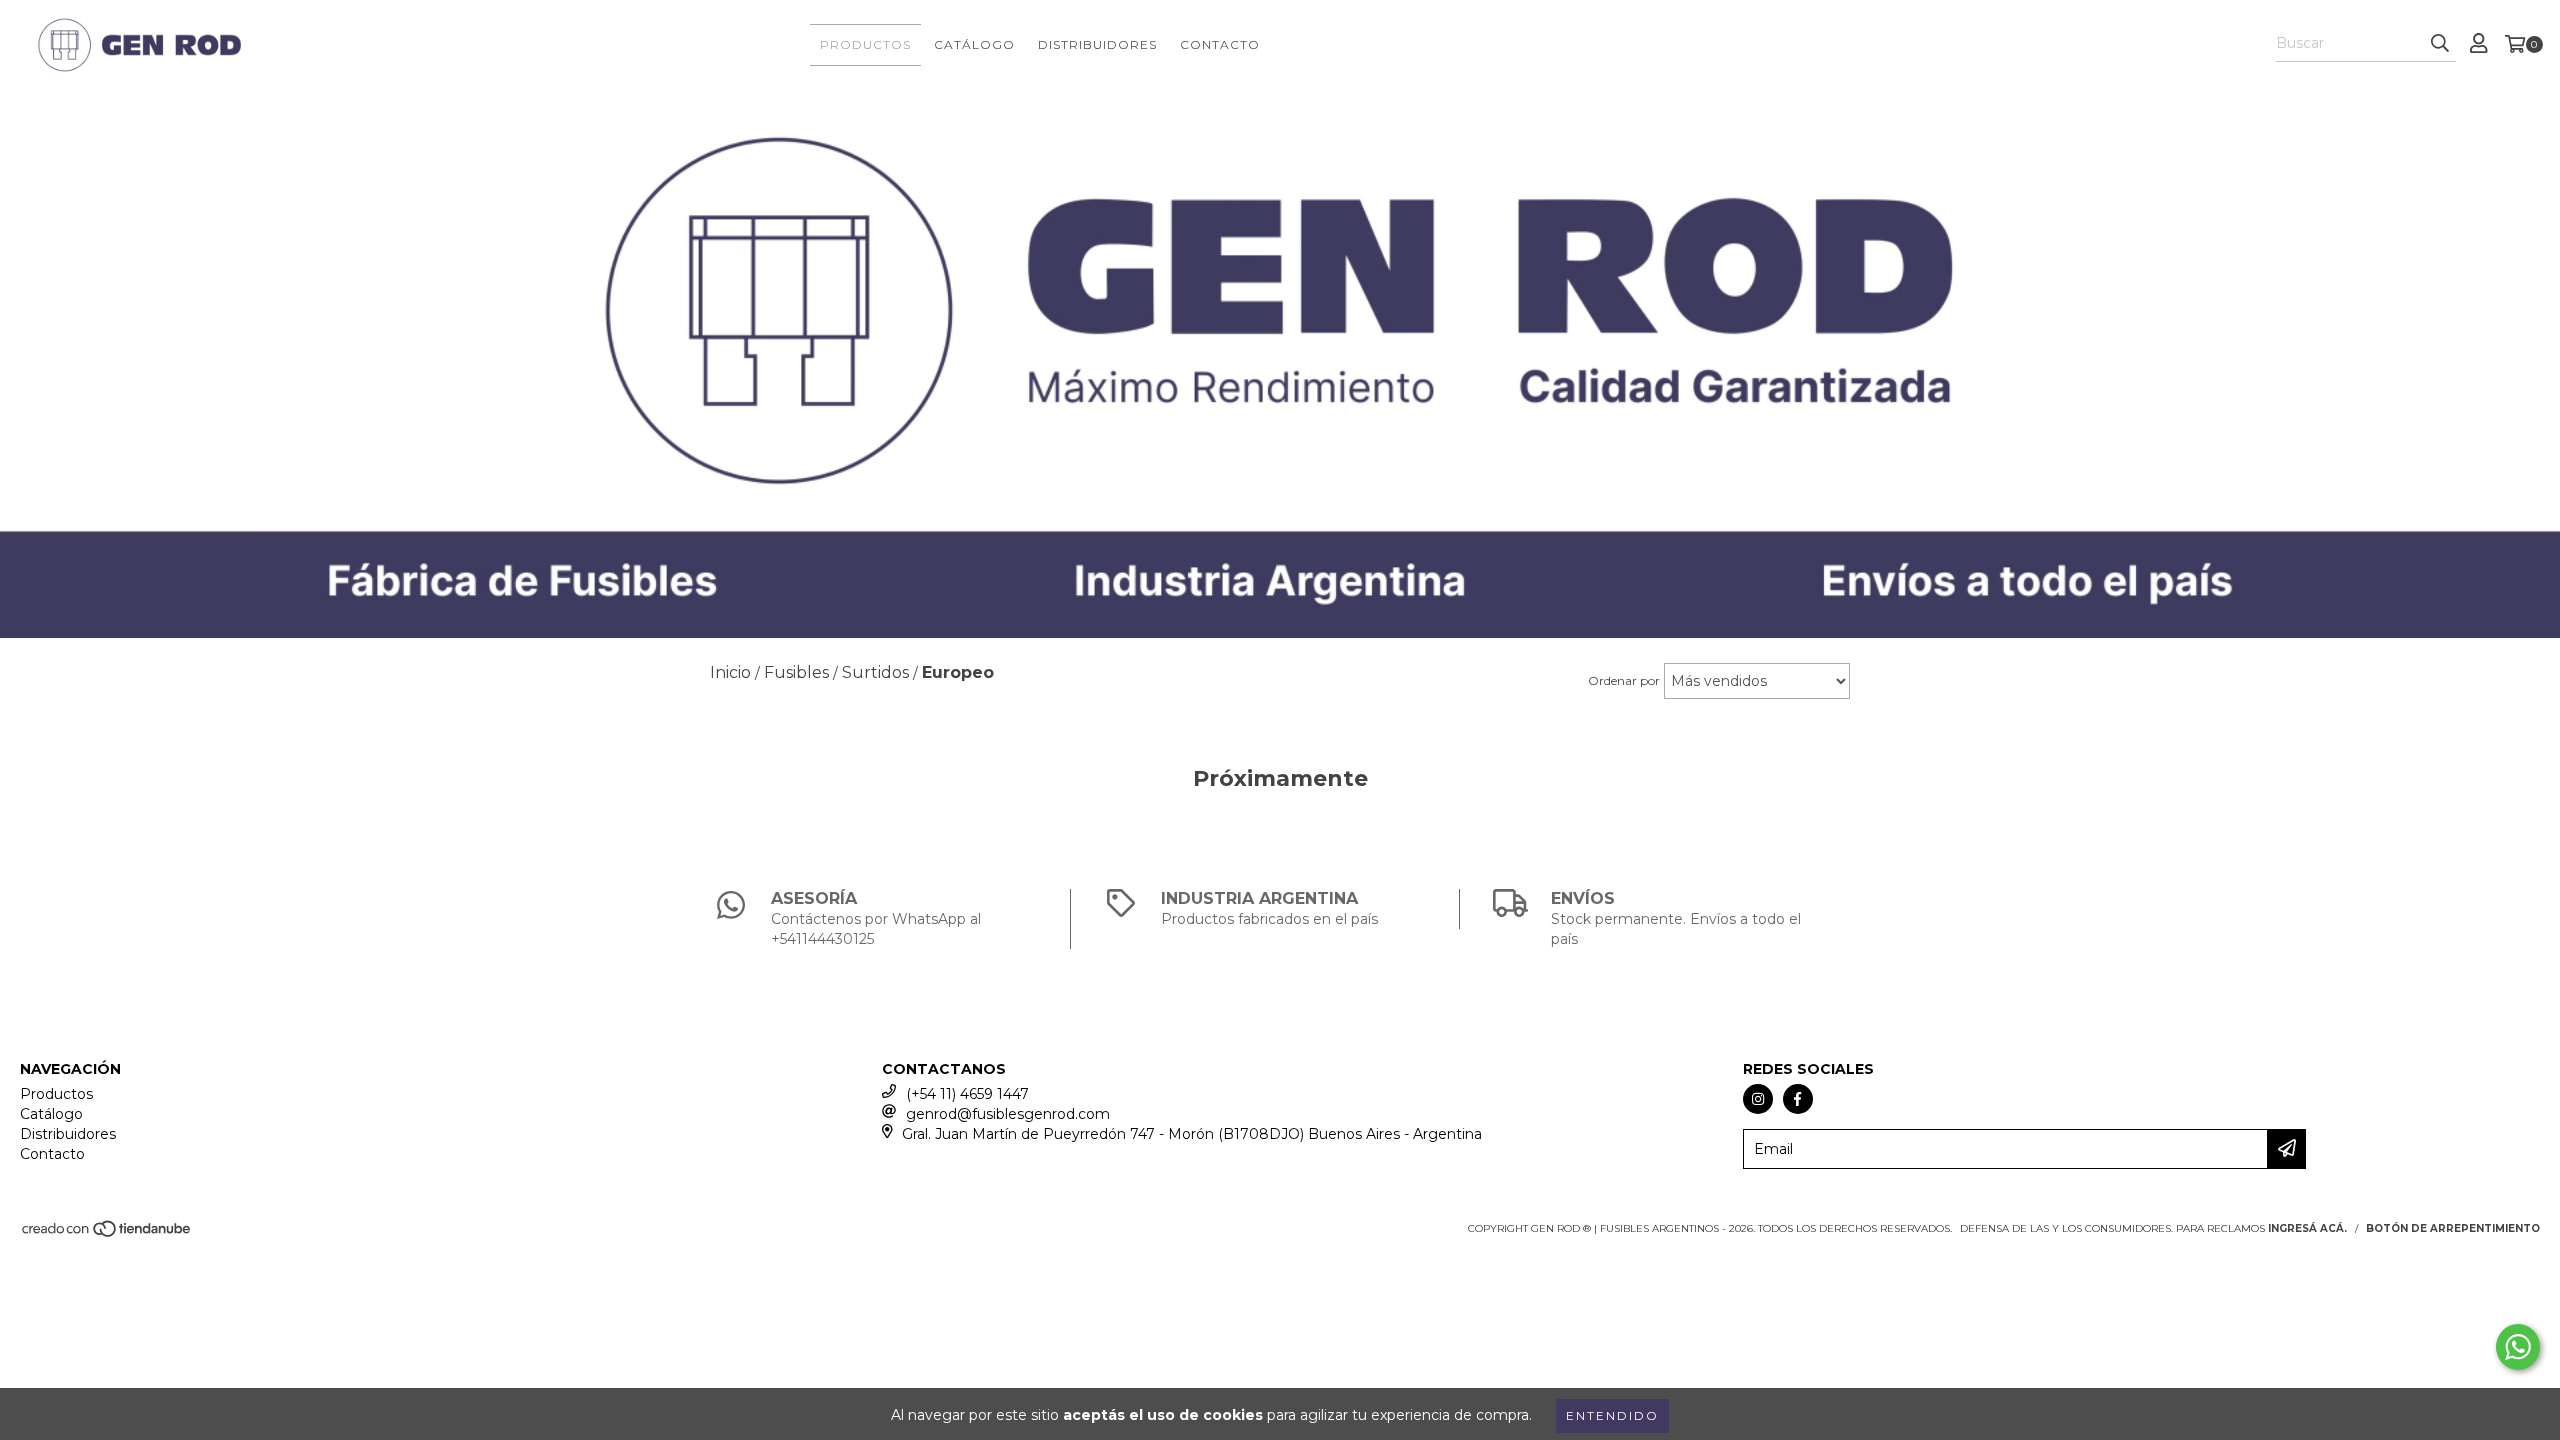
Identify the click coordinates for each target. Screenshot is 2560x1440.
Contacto (1220, 44)
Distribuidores (1097, 44)
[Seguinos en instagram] (1758, 1099)
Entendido (1612, 1415)
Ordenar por (1624, 680)
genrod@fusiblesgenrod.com (1008, 1114)
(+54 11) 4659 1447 (967, 1094)
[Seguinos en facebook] (1798, 1099)
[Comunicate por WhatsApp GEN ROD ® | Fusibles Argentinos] (2518, 1347)
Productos (865, 44)
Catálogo (974, 44)
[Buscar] (2440, 44)
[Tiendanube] (107, 1234)
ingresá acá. (2307, 1228)
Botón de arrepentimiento (2453, 1228)
